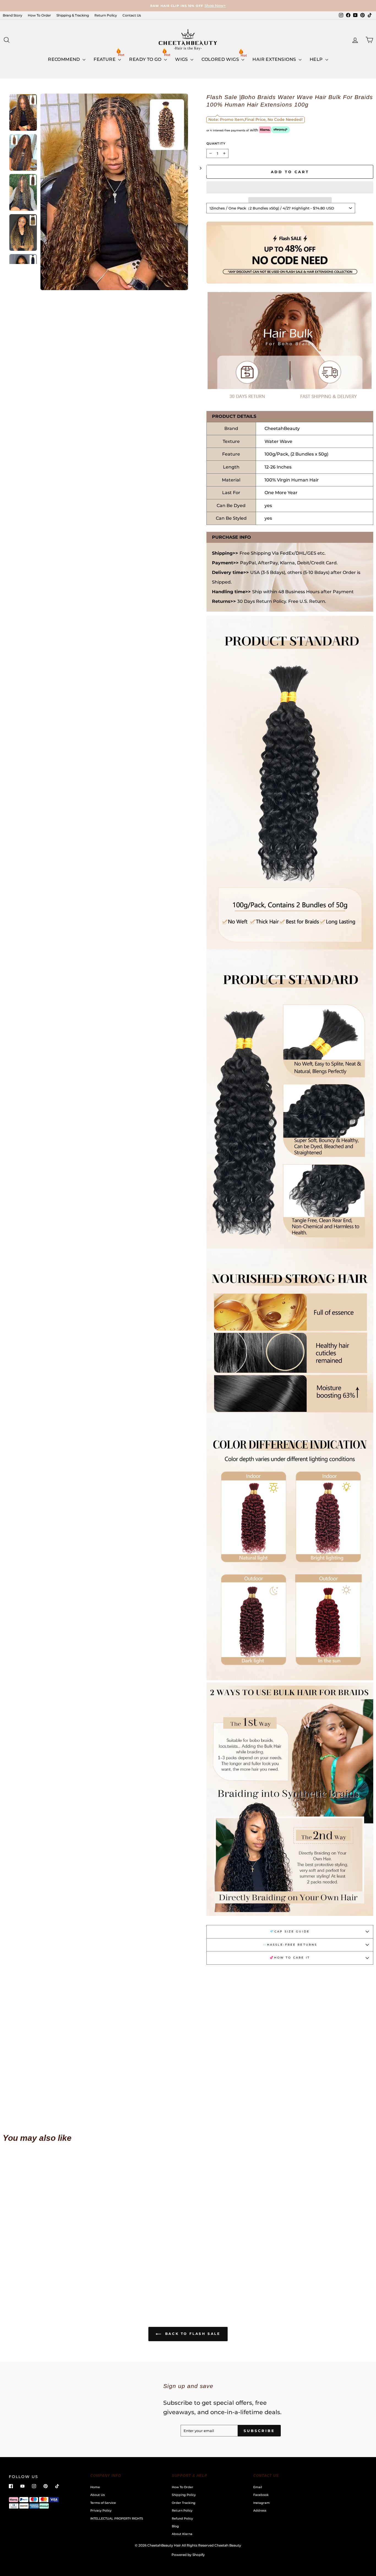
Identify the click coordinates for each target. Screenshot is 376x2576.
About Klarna (182, 2534)
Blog (175, 2526)
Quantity (216, 143)
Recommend (65, 59)
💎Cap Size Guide (290, 1931)
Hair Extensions (275, 59)
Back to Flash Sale (192, 2334)
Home (95, 2487)
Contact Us (132, 15)
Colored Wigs (221, 59)
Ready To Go (146, 59)
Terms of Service (103, 2503)
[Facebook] (11, 2486)
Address (260, 2510)
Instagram (261, 2503)
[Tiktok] (57, 2486)
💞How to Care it (290, 1958)
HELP (317, 59)
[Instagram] (34, 2486)
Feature (105, 59)
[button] (290, 187)
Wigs (182, 59)
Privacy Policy (101, 2510)
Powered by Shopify (188, 2555)
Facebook (261, 2495)
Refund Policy (182, 2518)
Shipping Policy (184, 2495)
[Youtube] (22, 2486)
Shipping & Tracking (73, 15)
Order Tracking (184, 2503)
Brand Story (13, 15)
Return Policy (106, 15)
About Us (98, 2495)
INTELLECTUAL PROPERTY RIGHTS (117, 2518)
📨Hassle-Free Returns (290, 1945)
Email (258, 2487)
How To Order (39, 15)
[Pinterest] (46, 2486)
